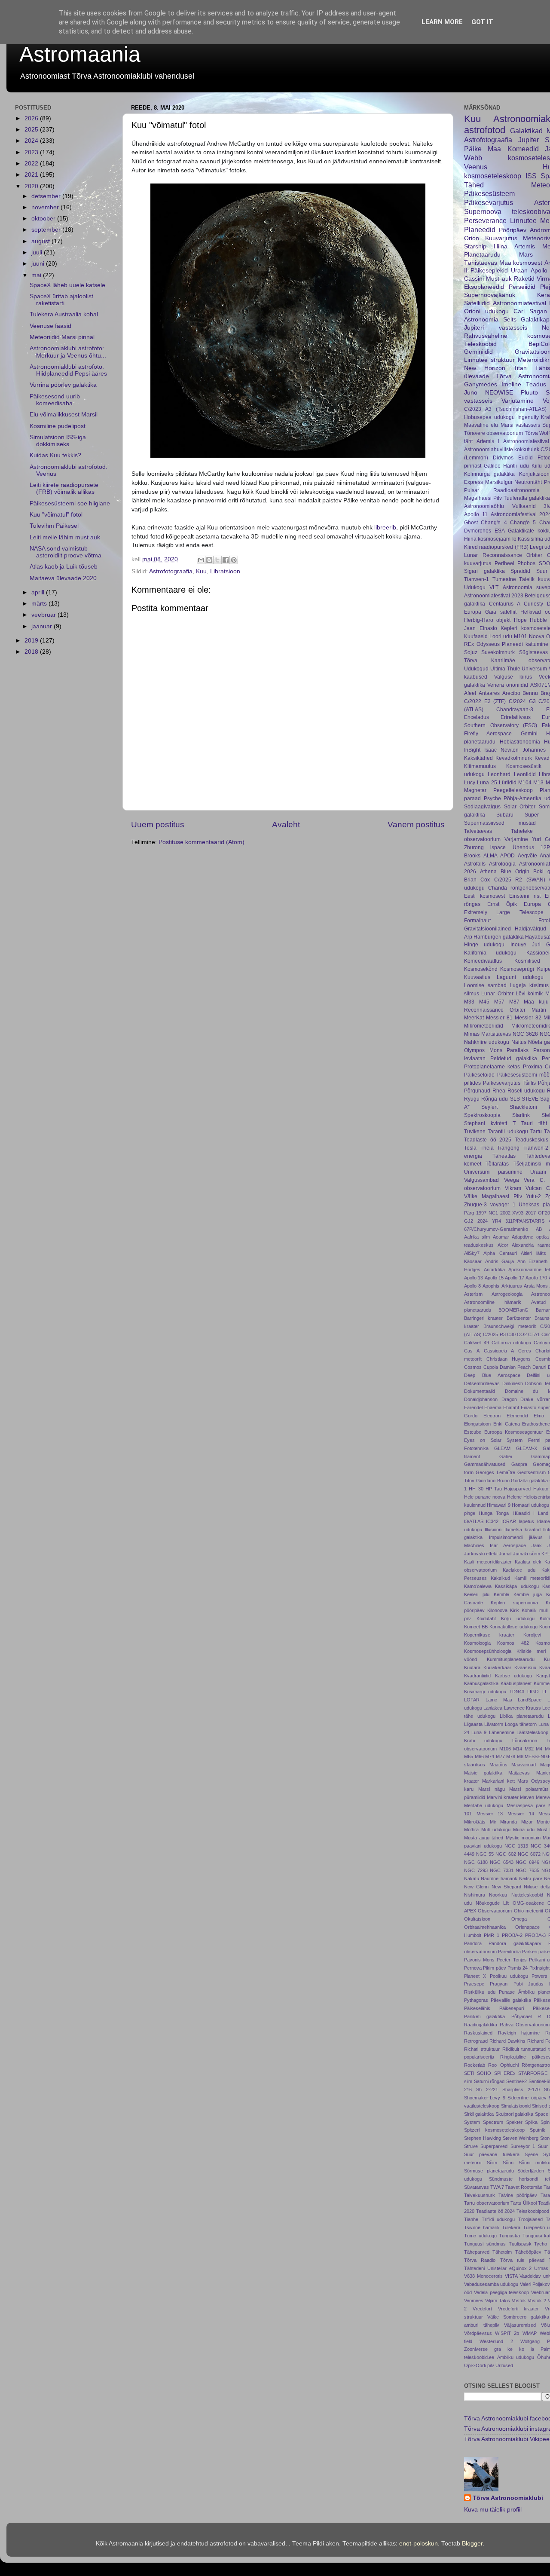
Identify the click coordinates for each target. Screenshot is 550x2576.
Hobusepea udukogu (489, 417)
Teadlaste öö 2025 (488, 1140)
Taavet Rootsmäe (524, 2187)
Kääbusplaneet (516, 1683)
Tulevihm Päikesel (54, 526)
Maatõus (498, 1765)
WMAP (530, 2333)
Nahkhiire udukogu (487, 1042)
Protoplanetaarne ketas (492, 1067)
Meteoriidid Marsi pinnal (62, 337)
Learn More (442, 22)
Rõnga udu (495, 1099)
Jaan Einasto (481, 628)
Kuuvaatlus (477, 977)
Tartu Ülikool (524, 2203)
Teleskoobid (480, 344)
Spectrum (493, 2122)
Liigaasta (473, 1724)
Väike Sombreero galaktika (518, 2317)
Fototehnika (476, 1448)
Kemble (501, 1594)
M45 (484, 1002)
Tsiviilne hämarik (482, 2227)
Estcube (473, 1432)
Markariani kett (498, 1781)
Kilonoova (497, 1610)
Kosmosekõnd (481, 969)
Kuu (201, 571)
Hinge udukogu (484, 945)
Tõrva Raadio (480, 2260)
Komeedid (523, 149)
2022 (32, 164)
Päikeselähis (477, 2008)
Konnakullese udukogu (513, 1627)
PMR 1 (492, 1935)
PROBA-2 (512, 1935)
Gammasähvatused (485, 1464)
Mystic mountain (523, 1838)
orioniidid (517, 685)
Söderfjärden (531, 2171)
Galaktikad (526, 131)
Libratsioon (225, 571)
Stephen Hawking (483, 2138)
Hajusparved (517, 1489)
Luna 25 (487, 783)
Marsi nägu (492, 1789)
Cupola (491, 1367)
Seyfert (489, 1107)
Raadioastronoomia (516, 490)
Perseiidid (522, 287)
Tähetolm (502, 2252)
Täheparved (477, 2252)
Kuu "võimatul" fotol (56, 515)
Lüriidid (508, 783)
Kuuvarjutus (501, 238)
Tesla (470, 1148)
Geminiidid (478, 352)
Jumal (505, 1554)
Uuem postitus (158, 825)
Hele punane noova (485, 1497)
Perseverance (485, 220)
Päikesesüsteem (489, 193)
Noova (537, 636)
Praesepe (474, 1984)
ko (522, 2349)
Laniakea (493, 1708)
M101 (521, 636)
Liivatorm (494, 1724)
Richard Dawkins (507, 2041)
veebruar (44, 615)
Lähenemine (502, 1732)
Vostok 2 (537, 2301)
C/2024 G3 (522, 701)
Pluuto (529, 393)
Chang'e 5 (523, 523)
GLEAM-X (527, 1448)
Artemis (525, 246)
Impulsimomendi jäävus (516, 1537)
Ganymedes (481, 384)
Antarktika (494, 1270)
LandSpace (530, 1700)
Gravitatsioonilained (487, 929)
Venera (496, 685)
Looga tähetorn (521, 1724)
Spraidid (520, 571)
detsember (47, 196)
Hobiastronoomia (520, 742)
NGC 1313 (516, 1846)
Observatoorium (495, 1911)
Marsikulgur (499, 482)
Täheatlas (504, 1156)
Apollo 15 (494, 1278)
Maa (494, 149)
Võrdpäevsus (478, 2333)
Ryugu (472, 1099)
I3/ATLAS (474, 1521)
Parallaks (518, 1050)
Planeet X (475, 1976)
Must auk (499, 279)
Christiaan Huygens (509, 1359)
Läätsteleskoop (532, 1732)
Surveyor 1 (523, 2146)
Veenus (476, 167)
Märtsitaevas (496, 1034)
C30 (511, 1334)
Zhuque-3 (475, 1205)
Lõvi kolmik (529, 994)
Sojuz (471, 652)
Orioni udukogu (486, 311)
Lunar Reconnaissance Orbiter (503, 555)
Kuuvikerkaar (497, 1667)
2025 (32, 130)
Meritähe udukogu (484, 1805)
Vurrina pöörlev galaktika (63, 385)
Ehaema (493, 1407)
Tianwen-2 (536, 1148)
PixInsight (539, 1968)
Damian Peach (515, 1367)
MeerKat (474, 1018)
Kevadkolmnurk (514, 758)
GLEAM (502, 1448)
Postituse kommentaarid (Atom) (202, 842)
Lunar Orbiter (497, 994)
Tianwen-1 (477, 579)
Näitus (519, 1042)
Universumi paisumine (493, 1172)
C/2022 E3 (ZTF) (485, 701)
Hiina (501, 246)
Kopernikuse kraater (489, 1635)
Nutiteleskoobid (527, 1895)
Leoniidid (525, 774)
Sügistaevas (533, 652)
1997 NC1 (487, 1213)
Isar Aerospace (508, 1545)
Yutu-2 (533, 1196)
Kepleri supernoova (514, 1603)
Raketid (524, 279)
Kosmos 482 (513, 1643)
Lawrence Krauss (522, 1708)
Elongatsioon (477, 1424)
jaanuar (43, 626)
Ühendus (523, 847)
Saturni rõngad (489, 2081)
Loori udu (501, 636)
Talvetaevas (478, 831)
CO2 (522, 1334)
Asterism (473, 1294)
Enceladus (477, 717)
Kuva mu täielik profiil (493, 2510)
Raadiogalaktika (481, 2025)
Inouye (518, 945)
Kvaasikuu (525, 1667)
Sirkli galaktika (479, 2114)
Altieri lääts (533, 1253)
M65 (469, 1756)
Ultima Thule (505, 669)
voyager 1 (503, 1205)
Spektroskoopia (482, 1115)
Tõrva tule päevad (522, 2260)
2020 (32, 186)
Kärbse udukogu (514, 1676)
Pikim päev (494, 1968)
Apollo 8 (472, 1286)
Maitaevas (519, 1773)
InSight (472, 750)
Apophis (491, 1286)
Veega (512, 1180)
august (41, 241)
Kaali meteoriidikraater (488, 1562)
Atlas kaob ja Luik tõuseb (64, 567)
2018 (32, 652)
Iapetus (526, 1521)
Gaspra (519, 1464)
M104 (525, 783)
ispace (498, 847)
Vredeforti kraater (519, 2309)
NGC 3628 (525, 1034)
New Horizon (485, 368)
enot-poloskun (419, 2544)
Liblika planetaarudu (522, 1716)
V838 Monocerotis (483, 2276)
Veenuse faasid (50, 326)
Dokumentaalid (480, 1391)
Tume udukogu (480, 2236)
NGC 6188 (476, 1862)
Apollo (539, 271)
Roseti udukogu (526, 1091)
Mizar (527, 1822)
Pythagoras (476, 2000)
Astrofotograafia (171, 571)
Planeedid (480, 229)
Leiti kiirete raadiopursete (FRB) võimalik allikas (64, 488)
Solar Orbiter (520, 807)
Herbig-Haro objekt (487, 620)
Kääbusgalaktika (481, 1683)
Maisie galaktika (483, 1773)
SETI (469, 2073)
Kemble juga (528, 1594)
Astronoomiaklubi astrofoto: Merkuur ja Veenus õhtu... (68, 352)
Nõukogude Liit (492, 1903)
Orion (472, 238)
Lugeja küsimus (529, 985)
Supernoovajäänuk (490, 295)
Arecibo (511, 693)
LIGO (533, 1692)
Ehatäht (511, 1407)
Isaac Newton (501, 750)
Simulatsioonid (516, 2106)
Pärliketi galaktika (484, 2016)
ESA (500, 531)
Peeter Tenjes (512, 1960)
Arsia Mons (536, 1286)
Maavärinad (524, 1765)
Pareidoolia (509, 1952)
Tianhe (471, 2219)
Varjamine (516, 839)
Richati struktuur (482, 2049)
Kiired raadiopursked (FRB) (496, 547)
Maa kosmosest (521, 263)
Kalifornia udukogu (490, 953)
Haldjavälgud (530, 929)
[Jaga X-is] (217, 560)
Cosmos (473, 1367)
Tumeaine (504, 579)
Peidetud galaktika (514, 1059)
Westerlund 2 (496, 2341)
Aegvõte (527, 856)
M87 (514, 1002)
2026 (32, 118)
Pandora (473, 1943)
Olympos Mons (483, 1050)
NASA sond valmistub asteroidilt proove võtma (66, 552)
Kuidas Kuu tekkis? (55, 455)
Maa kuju (536, 1002)
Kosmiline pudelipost (58, 426)
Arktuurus (512, 1286)
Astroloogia (502, 864)
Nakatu (472, 1878)
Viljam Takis (498, 2301)
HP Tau (494, 1489)
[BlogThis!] (209, 560)
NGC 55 (485, 1854)
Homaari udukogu (530, 1505)
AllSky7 (472, 1253)
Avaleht (286, 825)
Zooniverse (476, 2349)
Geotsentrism (532, 1472)
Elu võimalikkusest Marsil (64, 415)
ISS (531, 176)
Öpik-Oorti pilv (479, 2365)
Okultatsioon (477, 1919)
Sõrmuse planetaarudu (489, 2171)
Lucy (470, 783)
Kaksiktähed (478, 758)
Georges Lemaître (495, 1472)
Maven (527, 1797)
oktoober (44, 219)
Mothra (471, 1830)
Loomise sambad (485, 985)
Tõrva (531, 433)
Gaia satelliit (501, 612)
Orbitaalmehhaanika (485, 1927)
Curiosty (533, 604)
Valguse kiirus (513, 677)
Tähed (474, 185)
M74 (490, 1756)
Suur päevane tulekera (492, 2154)
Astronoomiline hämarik (493, 1302)
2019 (32, 641)
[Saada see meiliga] (201, 560)
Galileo (492, 466)
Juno (471, 393)
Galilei (506, 1456)
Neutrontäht (528, 482)
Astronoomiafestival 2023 (494, 596)
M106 (505, 1749)
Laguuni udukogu (520, 977)
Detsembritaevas (482, 1383)
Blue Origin (515, 872)
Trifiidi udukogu (498, 2219)
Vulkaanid (524, 506)
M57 (499, 1002)
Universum (534, 669)
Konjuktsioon (534, 474)
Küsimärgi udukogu (485, 1692)
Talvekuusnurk (480, 2195)
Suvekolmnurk (498, 652)
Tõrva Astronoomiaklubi (508, 2498)
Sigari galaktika (484, 571)
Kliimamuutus (480, 766)
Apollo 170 (536, 1278)
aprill (39, 592)
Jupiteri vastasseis (496, 328)
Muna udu (524, 1830)
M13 (538, 783)
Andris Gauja (500, 1261)
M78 (511, 1756)
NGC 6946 (527, 1862)
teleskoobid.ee (479, 2357)
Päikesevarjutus (489, 202)
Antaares (489, 693)
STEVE (530, 1099)
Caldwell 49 (477, 1343)
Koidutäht (486, 1618)
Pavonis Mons (479, 1960)
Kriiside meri (531, 1651)
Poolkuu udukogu (509, 1976)
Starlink (521, 1115)
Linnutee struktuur (489, 360)
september (47, 230)
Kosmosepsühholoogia (488, 1651)
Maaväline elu (481, 425)
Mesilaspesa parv (526, 1805)
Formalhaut (477, 921)
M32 (529, 1749)
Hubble (538, 620)
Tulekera (511, 2227)
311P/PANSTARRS (525, 1221)
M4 (539, 1749)
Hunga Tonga (494, 1513)
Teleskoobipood (533, 2211)
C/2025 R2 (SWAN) (520, 880)
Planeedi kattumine (525, 644)
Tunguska (509, 2236)
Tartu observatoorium (487, 2203)
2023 (32, 152)
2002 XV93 (512, 1213)
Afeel (470, 693)
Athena (488, 872)
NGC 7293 (476, 1870)
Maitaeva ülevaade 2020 (63, 578)
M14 (518, 1749)
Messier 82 (528, 1018)
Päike (473, 149)
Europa (473, 612)
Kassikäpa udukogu (517, 1586)
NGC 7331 (502, 1870)
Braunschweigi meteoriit (510, 1326)
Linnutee (523, 220)
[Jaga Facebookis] (226, 560)
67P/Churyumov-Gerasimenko (496, 1229)
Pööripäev (513, 230)
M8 (520, 1756)
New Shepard (506, 1887)
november (46, 207)
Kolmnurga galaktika (489, 474)
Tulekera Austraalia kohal (64, 314)
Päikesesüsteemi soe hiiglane (70, 503)
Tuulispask (520, 2244)
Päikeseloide (479, 1075)
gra (498, 2349)
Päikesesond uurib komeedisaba (55, 400)
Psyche (492, 798)
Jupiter (529, 140)
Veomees (474, 2301)
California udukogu (512, 1343)
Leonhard (499, 774)
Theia (487, 1148)
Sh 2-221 (487, 2090)
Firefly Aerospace (488, 734)
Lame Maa (499, 1700)
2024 (32, 141)
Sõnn (508, 2163)
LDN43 (517, 1692)
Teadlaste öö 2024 (496, 2211)
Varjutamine (518, 401)
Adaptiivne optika (530, 1237)
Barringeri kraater (483, 1318)
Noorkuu (498, 1895)
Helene (514, 1497)
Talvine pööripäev (518, 2195)
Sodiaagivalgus (482, 807)
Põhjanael (521, 2016)
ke (510, 2349)
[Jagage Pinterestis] (234, 560)
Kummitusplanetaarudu (511, 1659)
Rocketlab (475, 2065)
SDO (544, 563)
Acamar (501, 1237)
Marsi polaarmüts (529, 1789)
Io (514, 539)
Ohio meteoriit (529, 1911)
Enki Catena (507, 1424)
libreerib (385, 527)
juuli (38, 252)
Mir (493, 1822)
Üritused (504, 2365)
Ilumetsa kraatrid (522, 1530)
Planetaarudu (482, 255)
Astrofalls (475, 864)
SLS (515, 1099)
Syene (531, 2154)
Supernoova (483, 211)
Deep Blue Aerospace (492, 1375)
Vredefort (482, 2309)
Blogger (472, 2544)
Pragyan (499, 1984)
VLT (494, 587)
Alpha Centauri (500, 1253)
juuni (39, 264)
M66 (479, 1756)
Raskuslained (478, 2033)
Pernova (473, 1968)
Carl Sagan (530, 311)
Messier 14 (521, 1814)
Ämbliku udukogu (516, 2357)
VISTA (511, 2276)
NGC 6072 (529, 1854)
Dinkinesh (513, 1383)
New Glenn (476, 1887)
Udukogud (476, 669)
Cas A (472, 1351)
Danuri (539, 1367)
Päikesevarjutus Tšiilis (509, 1083)
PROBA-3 (535, 1935)
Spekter (514, 2122)
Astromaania (80, 54)
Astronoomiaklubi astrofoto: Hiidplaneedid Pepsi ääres (68, 370)
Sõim (492, 2163)
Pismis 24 (518, 1968)
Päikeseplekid (489, 271)
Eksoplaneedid (484, 287)
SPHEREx (505, 2073)
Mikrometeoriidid (484, 1026)
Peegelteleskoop (513, 790)
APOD (507, 856)
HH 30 (476, 1489)
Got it (482, 22)
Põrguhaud (477, 1091)
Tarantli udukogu (508, 1132)
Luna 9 (479, 1732)
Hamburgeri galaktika (499, 937)
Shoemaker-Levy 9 (485, 2098)
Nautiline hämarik (499, 1878)
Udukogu (475, 587)
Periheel (504, 563)
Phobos (526, 563)
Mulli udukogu (496, 1830)
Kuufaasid (476, 636)
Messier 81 (499, 1018)
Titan (520, 368)
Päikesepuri (512, 2008)
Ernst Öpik (502, 904)
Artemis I (488, 441)
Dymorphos (478, 531)
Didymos (503, 458)
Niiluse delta (537, 1887)
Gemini (529, 734)
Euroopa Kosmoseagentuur (514, 1432)
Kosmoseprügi (517, 969)
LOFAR (472, 1700)
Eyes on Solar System (493, 1440)
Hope (520, 620)
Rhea (499, 1091)
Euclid (526, 458)
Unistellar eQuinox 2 (510, 2268)
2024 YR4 (489, 1221)
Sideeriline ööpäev (527, 2098)
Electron (492, 1416)
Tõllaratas (497, 1164)
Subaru (505, 815)
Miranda (509, 1822)
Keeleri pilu (477, 1594)
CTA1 (534, 1334)
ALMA (490, 856)
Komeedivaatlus (483, 961)
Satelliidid (477, 303)
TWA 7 (497, 2187)
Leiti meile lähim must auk (65, 537)
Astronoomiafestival (519, 303)
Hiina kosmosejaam (487, 539)
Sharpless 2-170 (521, 2090)
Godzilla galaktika (529, 1481)
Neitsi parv (530, 1878)
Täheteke (522, 831)
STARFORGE (533, 2073)
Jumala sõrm (527, 1554)
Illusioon (493, 1530)
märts (40, 604)
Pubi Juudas (529, 1984)
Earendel (473, 1407)
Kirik (515, 1610)
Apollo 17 (514, 1278)
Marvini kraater (503, 1797)
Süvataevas (477, 2187)
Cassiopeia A (499, 1351)
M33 (469, 1002)
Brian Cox (477, 880)
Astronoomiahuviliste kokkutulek (502, 450)
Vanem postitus (416, 825)
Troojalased (530, 2219)
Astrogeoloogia (507, 1294)
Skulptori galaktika (514, 2114)
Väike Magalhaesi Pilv (493, 1196)
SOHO (484, 2073)
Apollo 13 (474, 1278)
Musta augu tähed (484, 1838)
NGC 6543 (502, 1862)
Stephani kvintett (486, 1123)
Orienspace (527, 1927)
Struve (471, 2146)
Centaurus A (505, 604)
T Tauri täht (530, 1123)
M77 (500, 1756)
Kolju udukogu (518, 1618)
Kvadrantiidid (477, 1676)
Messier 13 (490, 1814)
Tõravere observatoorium (493, 433)
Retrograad (476, 2041)
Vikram (513, 1188)
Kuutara (472, 1667)
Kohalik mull (535, 1610)
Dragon (509, 1399)
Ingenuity (528, 417)
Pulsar (472, 490)
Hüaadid (521, 1513)
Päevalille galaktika (511, 2000)
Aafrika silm (477, 1237)
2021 (32, 175)
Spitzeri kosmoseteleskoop (494, 2130)
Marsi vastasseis (520, 425)
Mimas (472, 1034)
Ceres (525, 1351)
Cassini (474, 279)
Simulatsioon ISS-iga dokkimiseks (58, 441)
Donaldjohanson (481, 1399)
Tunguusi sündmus (485, 2244)
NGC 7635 (527, 1870)
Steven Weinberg (521, 2138)
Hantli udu (516, 466)
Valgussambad (481, 1180)
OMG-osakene (528, 1903)
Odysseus (488, 644)
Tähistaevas (481, 263)
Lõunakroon (525, 1741)
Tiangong (508, 1148)
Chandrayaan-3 (515, 710)
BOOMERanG (513, 1310)
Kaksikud (500, 1578)
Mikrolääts (475, 1822)
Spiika (531, 2122)
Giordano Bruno (493, 1481)
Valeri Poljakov (535, 2284)
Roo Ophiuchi (503, 2065)
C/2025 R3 (494, 1334)
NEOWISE (499, 393)
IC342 (492, 1521)
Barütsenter (519, 1318)
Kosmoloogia (477, 1643)
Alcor (503, 1245)
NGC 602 (506, 1854)
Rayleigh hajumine (519, 2033)
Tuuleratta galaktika (527, 498)
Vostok (519, 2301)
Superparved (494, 2146)
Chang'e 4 (494, 523)
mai (37, 275)
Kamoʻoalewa (478, 1586)
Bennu (530, 693)
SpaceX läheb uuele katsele (67, 285)
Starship (475, 246)
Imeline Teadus (524, 384)
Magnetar (475, 790)
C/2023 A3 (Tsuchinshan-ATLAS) (505, 409)
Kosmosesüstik (524, 766)
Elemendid (517, 1416)
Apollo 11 (476, 514)
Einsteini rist (525, 896)
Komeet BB (476, 1627)
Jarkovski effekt (481, 1554)
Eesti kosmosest (484, 896)
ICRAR (509, 1521)
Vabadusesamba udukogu (491, 2284)
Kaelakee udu (519, 1570)
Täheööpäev (528, 2252)
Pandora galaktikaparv (515, 1943)
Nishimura (475, 1895)
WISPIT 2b (507, 2333)
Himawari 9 (498, 1505)
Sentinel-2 (516, 2081)
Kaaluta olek (528, 1562)
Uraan (519, 271)
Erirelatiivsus (516, 717)
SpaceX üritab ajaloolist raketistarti (61, 300)
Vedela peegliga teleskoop (502, 2292)
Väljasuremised (520, 2325)
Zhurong (474, 847)
